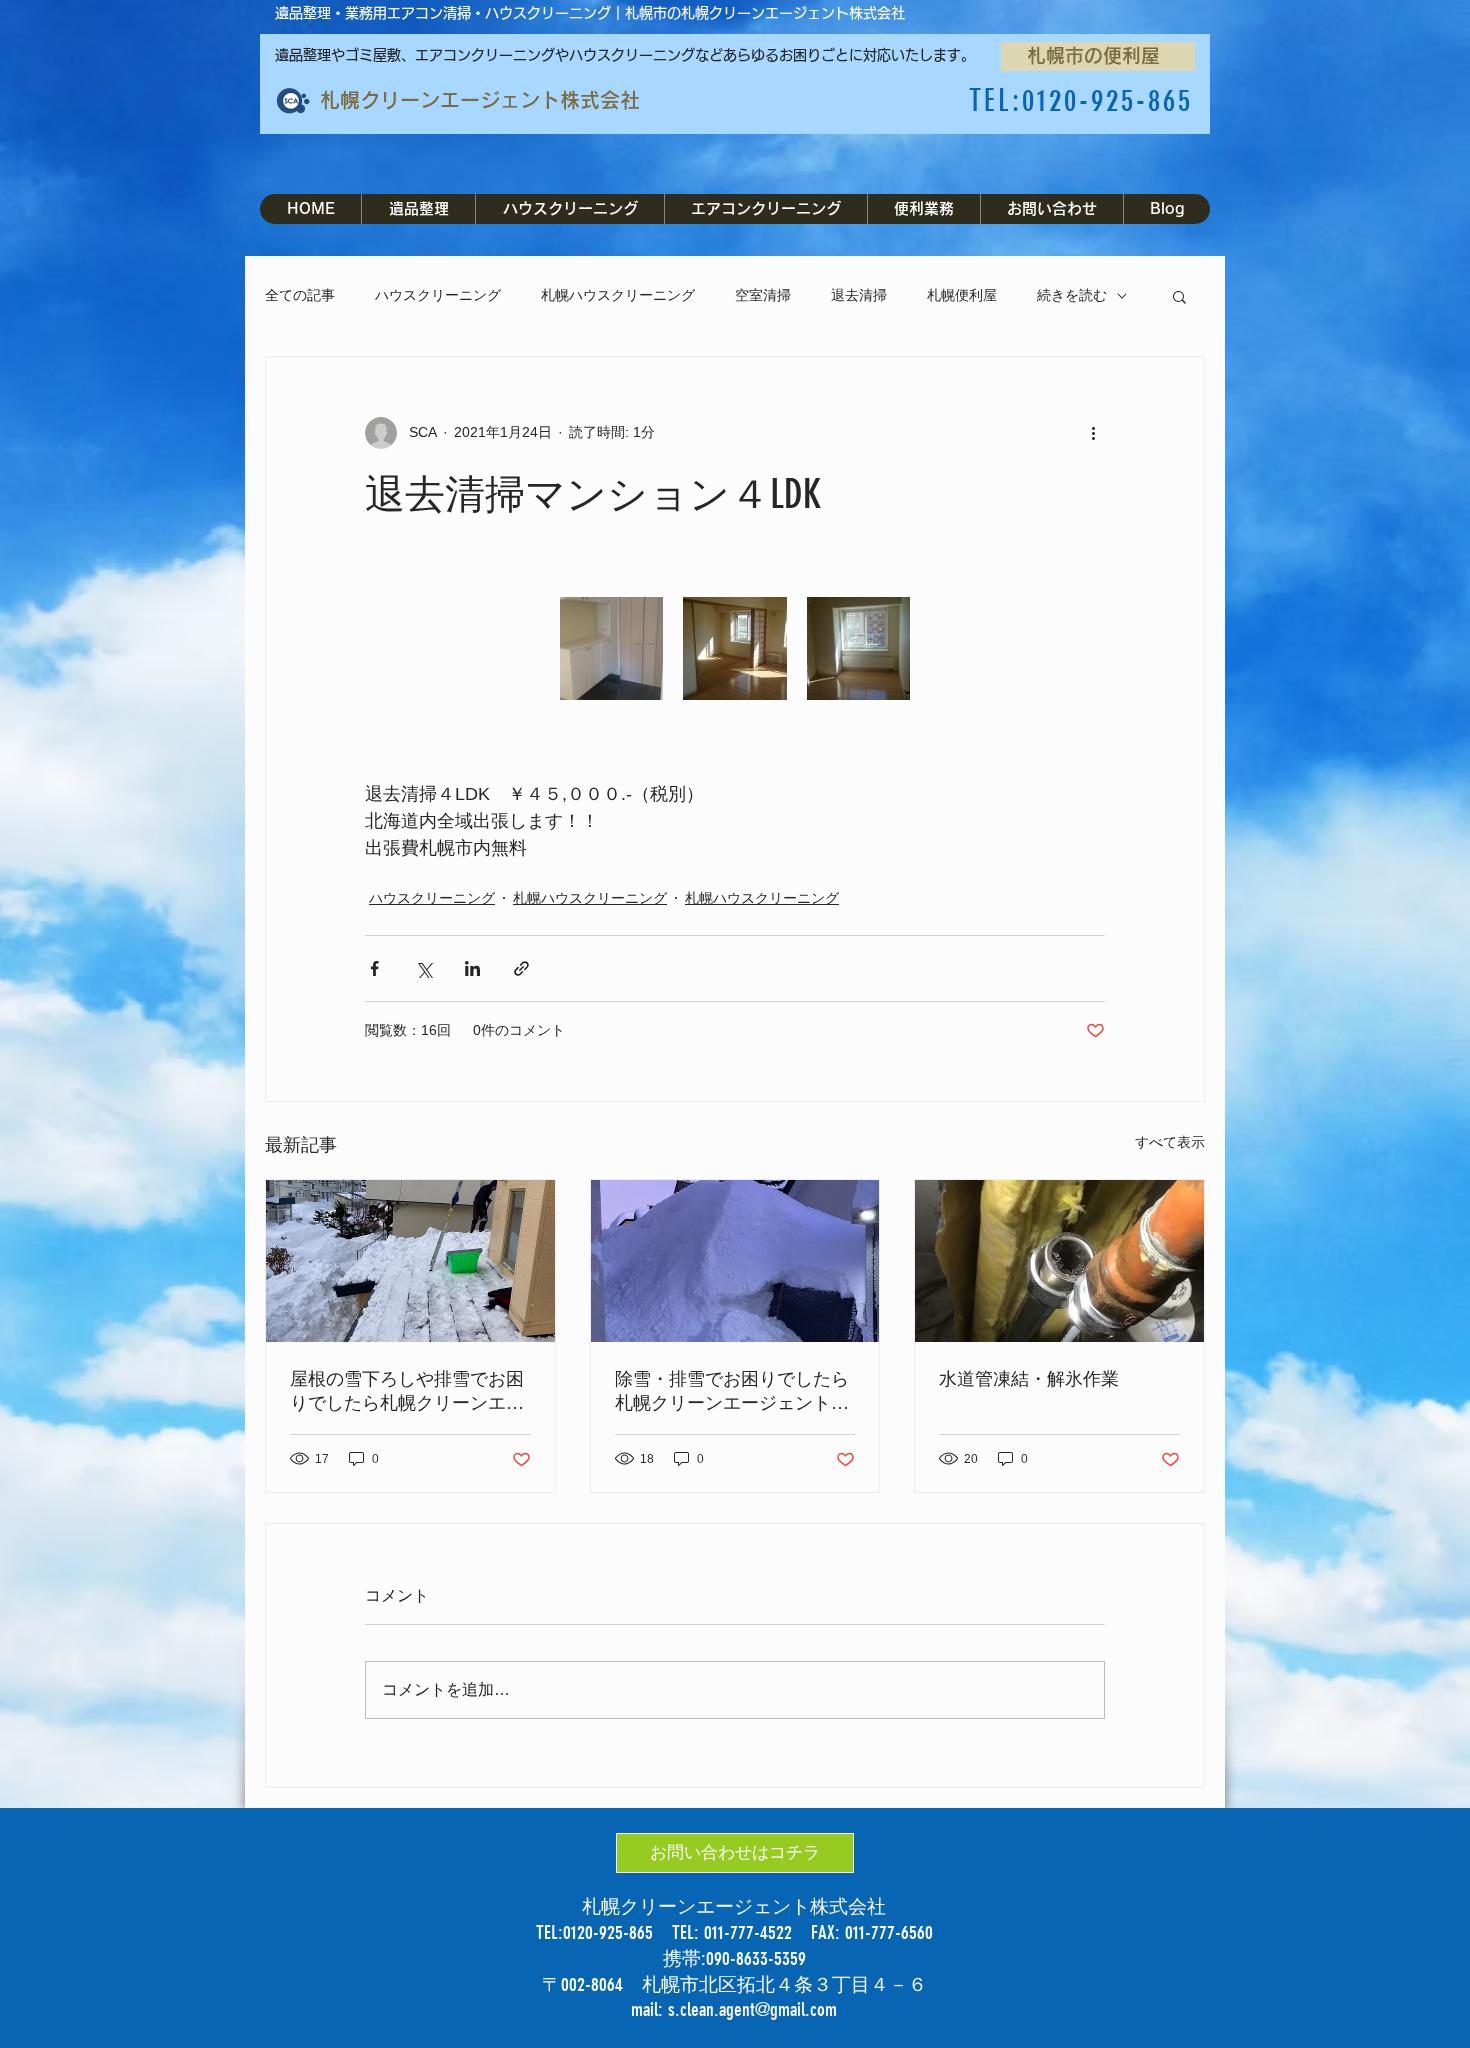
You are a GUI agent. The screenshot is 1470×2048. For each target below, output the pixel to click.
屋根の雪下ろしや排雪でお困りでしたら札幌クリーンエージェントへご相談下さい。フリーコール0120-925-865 (407, 1391)
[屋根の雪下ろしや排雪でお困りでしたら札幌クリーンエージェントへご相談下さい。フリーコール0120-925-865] (410, 1261)
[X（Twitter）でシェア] (423, 968)
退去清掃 (859, 295)
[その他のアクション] (1093, 433)
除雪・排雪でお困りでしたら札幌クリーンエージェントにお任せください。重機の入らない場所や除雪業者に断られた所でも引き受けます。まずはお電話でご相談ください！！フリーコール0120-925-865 (735, 1391)
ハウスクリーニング (438, 295)
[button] (1179, 296)
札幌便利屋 (962, 295)
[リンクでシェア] (521, 968)
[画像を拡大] (611, 648)
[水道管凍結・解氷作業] (1059, 1261)
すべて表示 (1170, 1142)
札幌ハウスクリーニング (618, 295)
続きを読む (1072, 295)
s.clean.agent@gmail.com (752, 2009)
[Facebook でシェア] (374, 968)
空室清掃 (763, 295)
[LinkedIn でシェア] (472, 968)
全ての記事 (300, 295)
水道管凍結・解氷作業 (1029, 1379)
